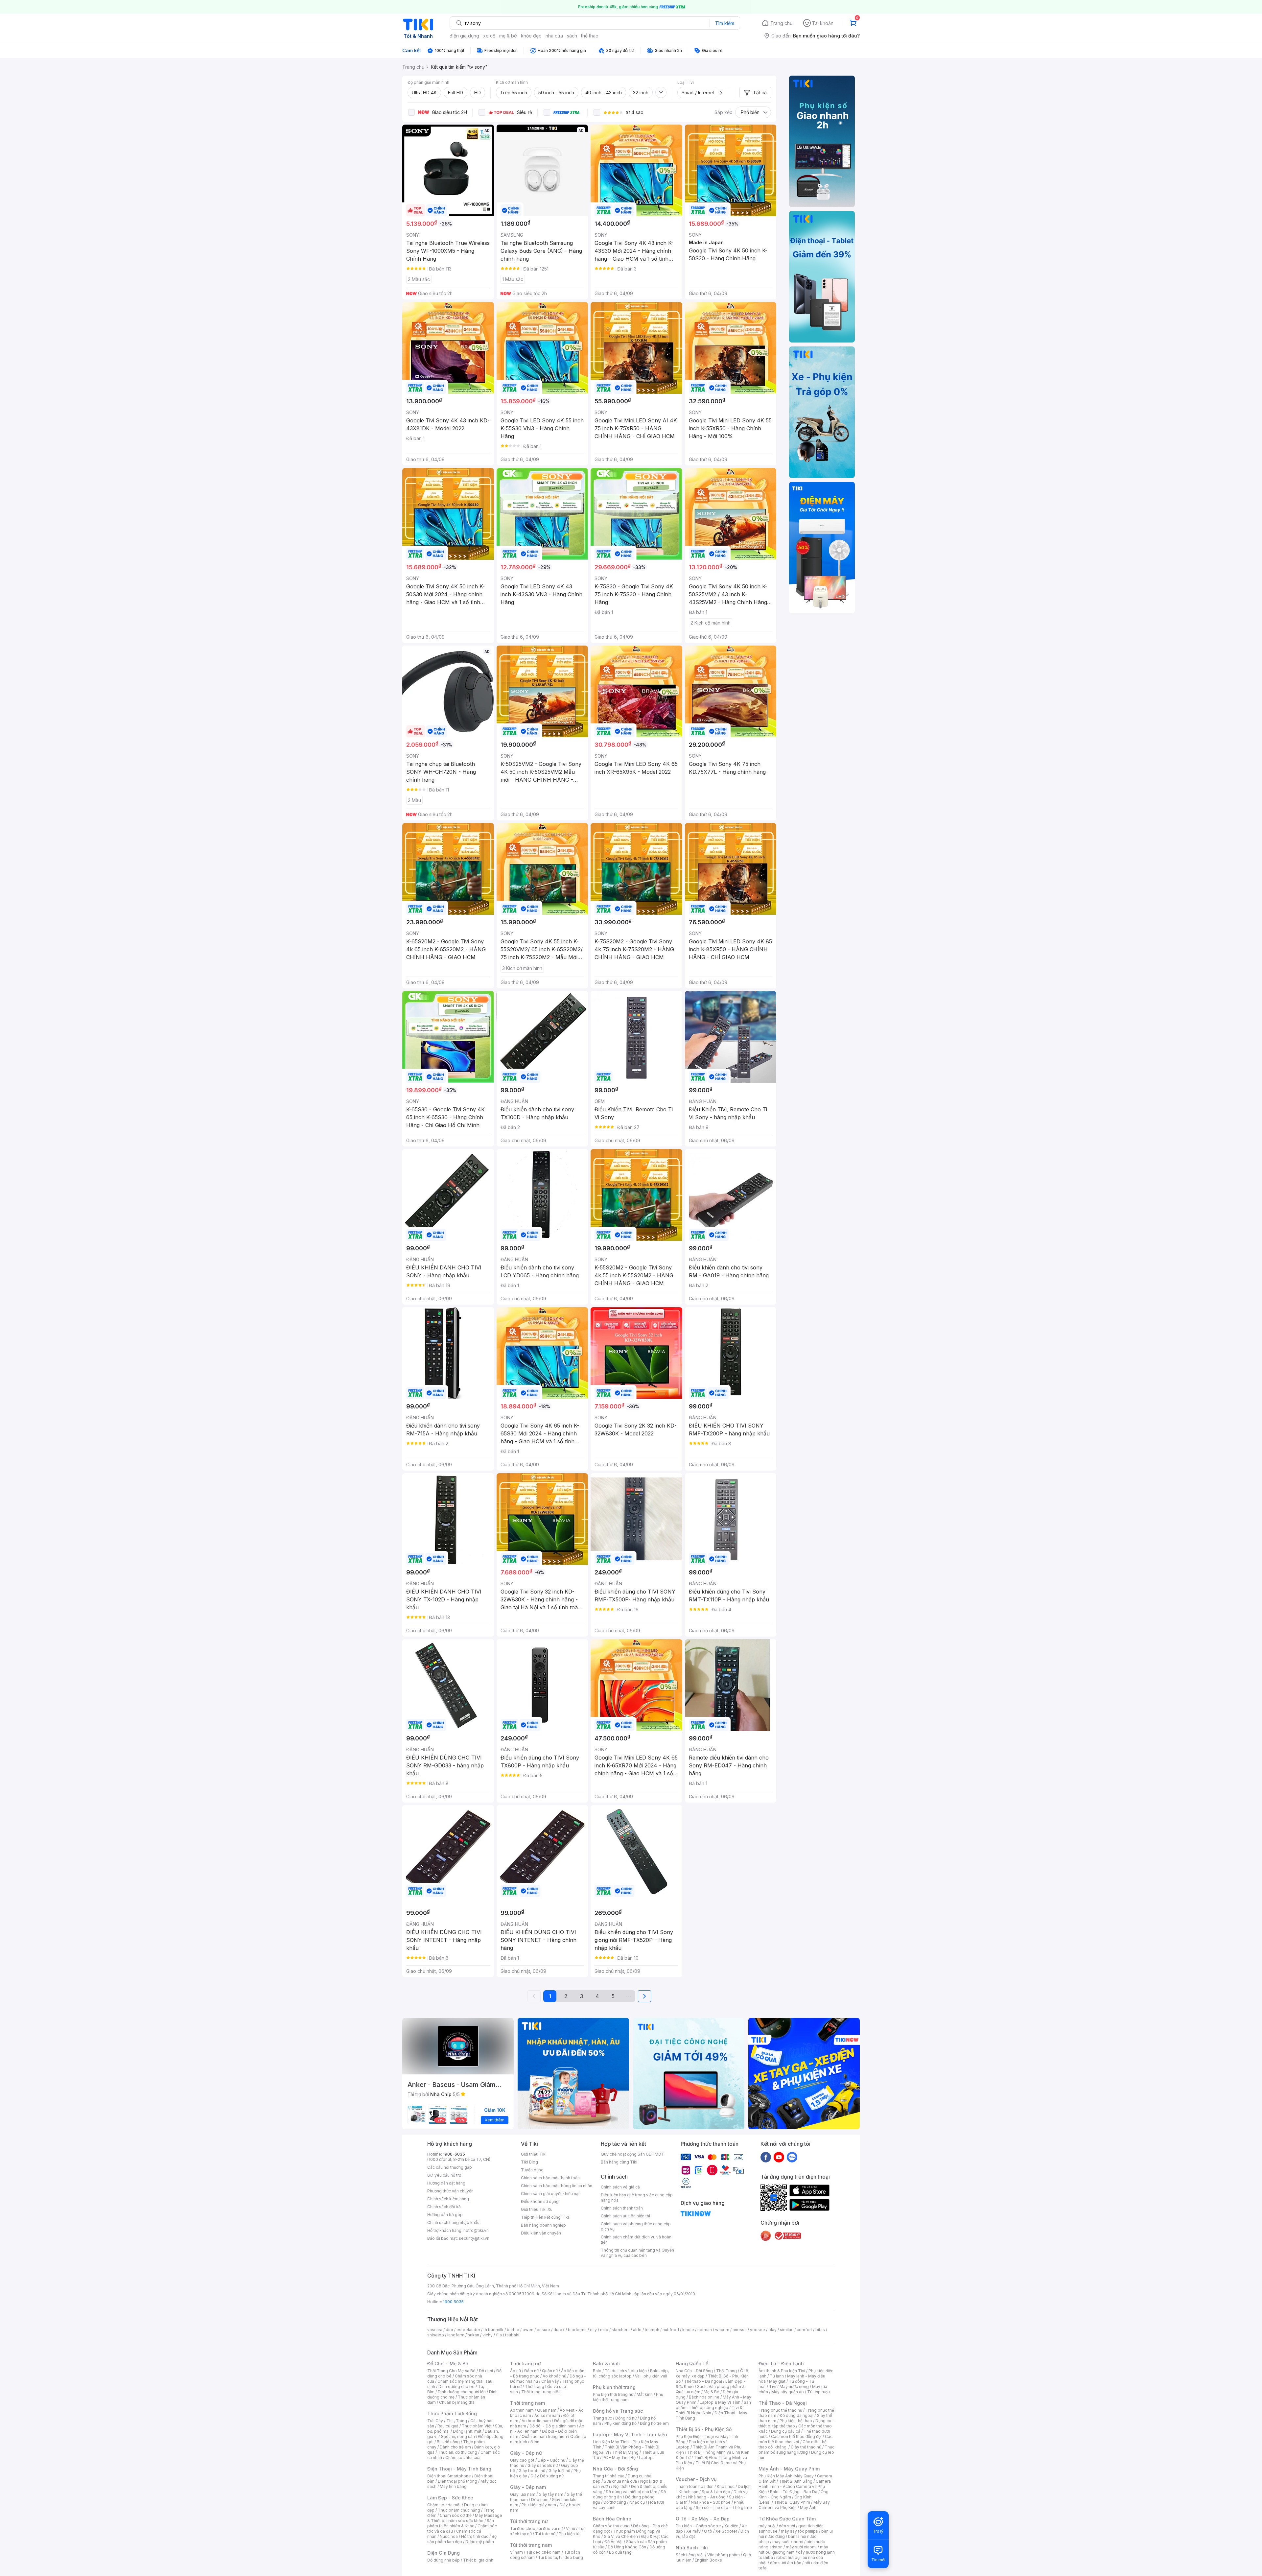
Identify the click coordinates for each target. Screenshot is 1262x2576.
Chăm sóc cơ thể (456, 2515)
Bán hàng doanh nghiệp (543, 2225)
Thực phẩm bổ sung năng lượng (796, 2450)
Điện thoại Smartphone (449, 2476)
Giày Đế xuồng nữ (547, 2476)
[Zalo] (792, 2157)
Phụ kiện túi (570, 2534)
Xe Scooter (726, 2531)
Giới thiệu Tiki (534, 2154)
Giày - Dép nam (528, 2487)
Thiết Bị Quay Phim (792, 2502)
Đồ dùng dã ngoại (796, 2415)
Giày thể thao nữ (806, 2447)
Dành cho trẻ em (455, 2447)
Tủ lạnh (777, 2376)
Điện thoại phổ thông (457, 2481)
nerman (705, 2330)
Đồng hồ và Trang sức (618, 2411)
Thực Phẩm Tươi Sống (452, 2413)
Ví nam (516, 2552)
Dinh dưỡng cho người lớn (462, 2392)
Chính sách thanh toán (622, 2208)
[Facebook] (766, 2157)
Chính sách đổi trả (444, 2207)
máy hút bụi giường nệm (793, 2550)
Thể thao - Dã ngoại (703, 2381)
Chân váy (550, 2381)
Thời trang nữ (526, 2363)
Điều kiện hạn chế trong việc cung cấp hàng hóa (637, 2198)
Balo (597, 2371)
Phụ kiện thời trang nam (628, 2397)
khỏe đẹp (531, 36)
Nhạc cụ (637, 2502)
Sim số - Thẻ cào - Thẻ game (724, 2507)
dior (449, 2330)
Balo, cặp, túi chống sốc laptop (631, 2373)
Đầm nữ (531, 2371)
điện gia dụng (464, 36)
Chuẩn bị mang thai (457, 2402)
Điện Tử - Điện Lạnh (781, 2363)
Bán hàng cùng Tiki (619, 2162)
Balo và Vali (606, 2363)
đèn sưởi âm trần (786, 2563)
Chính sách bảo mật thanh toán (550, 2178)
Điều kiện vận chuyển (541, 2233)
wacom (722, 2330)
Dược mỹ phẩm (480, 2542)
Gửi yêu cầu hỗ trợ (444, 2175)
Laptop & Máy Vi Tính (720, 2402)
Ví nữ (571, 2529)
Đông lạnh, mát (467, 2431)
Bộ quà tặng (620, 2552)
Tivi (773, 2387)
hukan (473, 2335)
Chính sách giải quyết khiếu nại (550, 2194)
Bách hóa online (704, 2397)
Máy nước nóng (794, 2387)
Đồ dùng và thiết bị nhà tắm (631, 2492)
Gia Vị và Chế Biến (621, 2536)
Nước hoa (449, 2536)
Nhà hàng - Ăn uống (707, 2497)
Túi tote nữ (545, 2534)
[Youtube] (779, 2157)
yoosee (758, 2330)
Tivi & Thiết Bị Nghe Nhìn (709, 2410)
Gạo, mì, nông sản (458, 2436)
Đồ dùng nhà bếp (444, 2560)
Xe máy (693, 2531)
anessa (740, 2330)
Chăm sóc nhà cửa (463, 2458)
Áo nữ (515, 2371)
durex (559, 2330)
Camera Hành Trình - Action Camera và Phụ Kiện (795, 2486)
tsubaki (512, 2335)
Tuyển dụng (532, 2170)
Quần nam (547, 2410)
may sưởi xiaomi (788, 2542)
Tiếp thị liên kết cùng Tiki (545, 2217)
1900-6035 (454, 2154)
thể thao (590, 36)
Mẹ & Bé (712, 2392)
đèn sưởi (787, 2526)
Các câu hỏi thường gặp (450, 2167)
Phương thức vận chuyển (450, 2191)
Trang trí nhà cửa (609, 2476)
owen (528, 2330)
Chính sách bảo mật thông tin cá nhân (557, 2186)
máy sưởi (767, 2526)
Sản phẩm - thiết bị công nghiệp (713, 2405)
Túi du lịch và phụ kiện (626, 2371)
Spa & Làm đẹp (716, 2492)
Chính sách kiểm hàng (448, 2199)
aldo (637, 2330)
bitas (820, 2330)
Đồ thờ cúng (615, 2502)
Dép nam (540, 2500)
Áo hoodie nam (536, 2421)
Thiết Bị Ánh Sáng (796, 2481)
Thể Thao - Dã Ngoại (783, 2403)
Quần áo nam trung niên (544, 2436)
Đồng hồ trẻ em (654, 2423)
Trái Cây (435, 2421)
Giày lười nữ (559, 2471)
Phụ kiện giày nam (539, 2505)
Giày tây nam (551, 2494)
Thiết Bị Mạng (625, 2452)
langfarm (456, 2335)
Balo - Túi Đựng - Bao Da (794, 2492)
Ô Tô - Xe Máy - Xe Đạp (703, 2519)
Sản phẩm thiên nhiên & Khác (461, 2523)
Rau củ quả (448, 2426)
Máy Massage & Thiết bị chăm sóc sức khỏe (465, 2518)
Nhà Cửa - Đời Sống (615, 2469)
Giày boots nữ (532, 2471)
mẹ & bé (508, 36)
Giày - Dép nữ (526, 2453)
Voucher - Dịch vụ (696, 2479)
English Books (708, 2560)
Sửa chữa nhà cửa (620, 2481)
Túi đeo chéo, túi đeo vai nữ (536, 2529)
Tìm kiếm (725, 23)
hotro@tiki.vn (476, 2230)
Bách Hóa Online (612, 2519)
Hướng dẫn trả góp (445, 2215)
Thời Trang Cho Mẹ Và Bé (451, 2371)
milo (604, 2330)
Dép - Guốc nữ (551, 2460)
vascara (435, 2330)
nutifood (671, 2330)
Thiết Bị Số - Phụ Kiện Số (704, 2429)
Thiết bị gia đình (478, 2560)
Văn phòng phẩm (724, 2555)
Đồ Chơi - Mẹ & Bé (448, 2363)
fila (499, 2335)
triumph (652, 2330)
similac (787, 2330)
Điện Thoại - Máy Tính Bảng (459, 2469)
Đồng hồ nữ (626, 2418)
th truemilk (493, 2330)
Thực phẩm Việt (477, 2426)
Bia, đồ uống (448, 2442)
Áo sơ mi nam (547, 2415)
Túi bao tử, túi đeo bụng (561, 2557)
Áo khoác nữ (554, 2376)
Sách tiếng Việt (690, 2555)
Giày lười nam (523, 2494)
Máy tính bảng (453, 2486)
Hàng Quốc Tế (692, 2363)
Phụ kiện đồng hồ (620, 2423)
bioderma (577, 2330)
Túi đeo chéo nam (543, 2552)
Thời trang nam (527, 2403)
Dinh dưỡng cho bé (456, 2387)
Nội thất (620, 2486)
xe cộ (489, 36)
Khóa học (726, 2486)
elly (593, 2330)
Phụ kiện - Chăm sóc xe (698, 2526)
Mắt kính (645, 2394)
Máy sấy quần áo (788, 2392)
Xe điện (731, 2526)
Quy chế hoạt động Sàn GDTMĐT (632, 2154)
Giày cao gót (522, 2460)
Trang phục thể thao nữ (780, 2410)
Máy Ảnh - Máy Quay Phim (789, 2469)
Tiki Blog (529, 2162)
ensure (543, 2330)
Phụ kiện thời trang (614, 2387)
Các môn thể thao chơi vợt (795, 2439)
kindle (688, 2330)
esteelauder (468, 2330)
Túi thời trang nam (531, 2545)
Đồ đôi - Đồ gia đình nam (553, 2426)
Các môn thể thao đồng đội (796, 2436)
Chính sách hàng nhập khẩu (453, 2222)
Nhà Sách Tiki (692, 2548)
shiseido (436, 2335)
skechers (621, 2330)
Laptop (646, 2458)
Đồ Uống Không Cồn (627, 2547)
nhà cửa (554, 36)
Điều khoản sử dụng (540, 2201)
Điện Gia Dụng (444, 2553)
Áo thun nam (522, 2410)
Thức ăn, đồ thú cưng (457, 2452)
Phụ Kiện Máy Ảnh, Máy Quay (786, 2476)
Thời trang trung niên (541, 2392)
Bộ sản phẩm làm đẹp (462, 2539)
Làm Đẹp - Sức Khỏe (450, 2498)
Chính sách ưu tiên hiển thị (625, 2216)
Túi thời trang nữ (529, 2521)
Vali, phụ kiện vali (651, 2376)
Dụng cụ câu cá (786, 2431)
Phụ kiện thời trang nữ (613, 2394)
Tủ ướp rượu (818, 2392)
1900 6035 (453, 2302)
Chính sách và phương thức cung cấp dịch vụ (636, 2226)
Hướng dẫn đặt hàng (446, 2183)
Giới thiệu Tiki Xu (537, 2209)
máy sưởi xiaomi (801, 2547)
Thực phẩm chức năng (459, 2510)
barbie (513, 2330)
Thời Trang (726, 2371)
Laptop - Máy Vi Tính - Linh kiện (630, 2434)
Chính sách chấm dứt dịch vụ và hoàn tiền (636, 2240)
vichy (488, 2335)
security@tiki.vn (474, 2238)
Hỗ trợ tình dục (475, 2536)
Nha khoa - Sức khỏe (711, 2502)
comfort (804, 2330)
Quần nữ (550, 2371)
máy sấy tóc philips (799, 2531)
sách (572, 36)
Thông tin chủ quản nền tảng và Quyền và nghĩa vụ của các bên (637, 2253)
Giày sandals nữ (543, 2465)
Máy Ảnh (808, 2507)
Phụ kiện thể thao (796, 2421)
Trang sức (602, 2418)
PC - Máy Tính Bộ (619, 2458)
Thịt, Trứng (457, 2421)
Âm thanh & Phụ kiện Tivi (782, 2371)
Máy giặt (777, 2381)
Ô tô (708, 2531)
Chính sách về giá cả (620, 2187)
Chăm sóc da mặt (444, 2505)
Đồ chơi (486, 2371)
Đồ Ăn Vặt (614, 2542)
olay (772, 2330)
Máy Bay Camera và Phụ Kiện (794, 2505)
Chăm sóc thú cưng (611, 2526)
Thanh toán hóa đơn (695, 2486)
